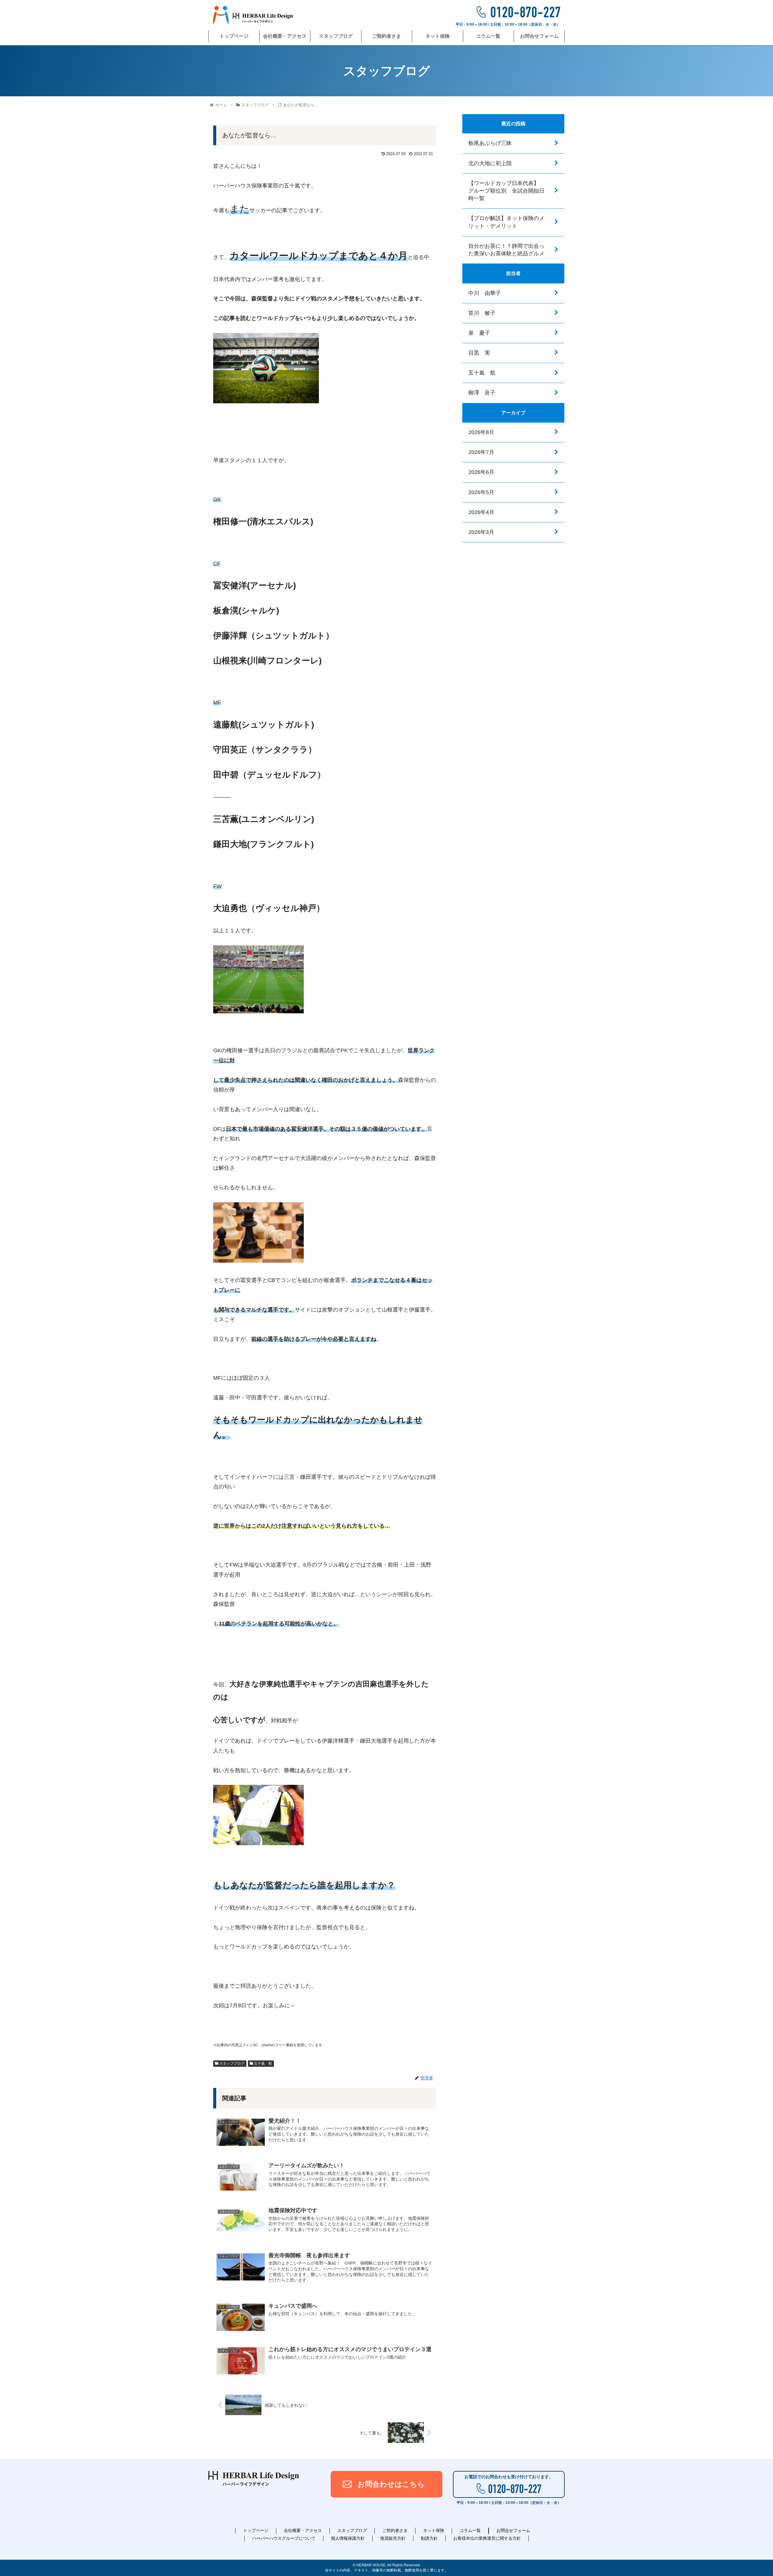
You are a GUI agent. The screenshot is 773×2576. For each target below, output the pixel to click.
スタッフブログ (231, 2063)
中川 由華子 (485, 293)
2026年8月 (481, 432)
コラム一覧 (470, 2530)
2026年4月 (481, 512)
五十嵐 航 (263, 2063)
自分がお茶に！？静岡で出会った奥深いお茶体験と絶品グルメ (506, 249)
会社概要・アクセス (303, 2530)
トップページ (256, 2530)
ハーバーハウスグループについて (284, 2538)
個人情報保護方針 (348, 2538)
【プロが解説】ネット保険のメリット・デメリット (506, 222)
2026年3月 (481, 532)
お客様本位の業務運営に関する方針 (487, 2538)
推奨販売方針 (393, 2538)
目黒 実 (479, 353)
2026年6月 (481, 472)
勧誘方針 (429, 2538)
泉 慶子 (479, 333)
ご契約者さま (395, 2530)
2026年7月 (481, 452)
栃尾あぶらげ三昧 (490, 143)
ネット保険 (434, 2530)
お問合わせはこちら (391, 2484)
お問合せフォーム (513, 2530)
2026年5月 (481, 492)
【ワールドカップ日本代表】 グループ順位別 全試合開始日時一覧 (506, 191)
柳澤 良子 (482, 393)
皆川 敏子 (482, 313)
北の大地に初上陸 (490, 163)
